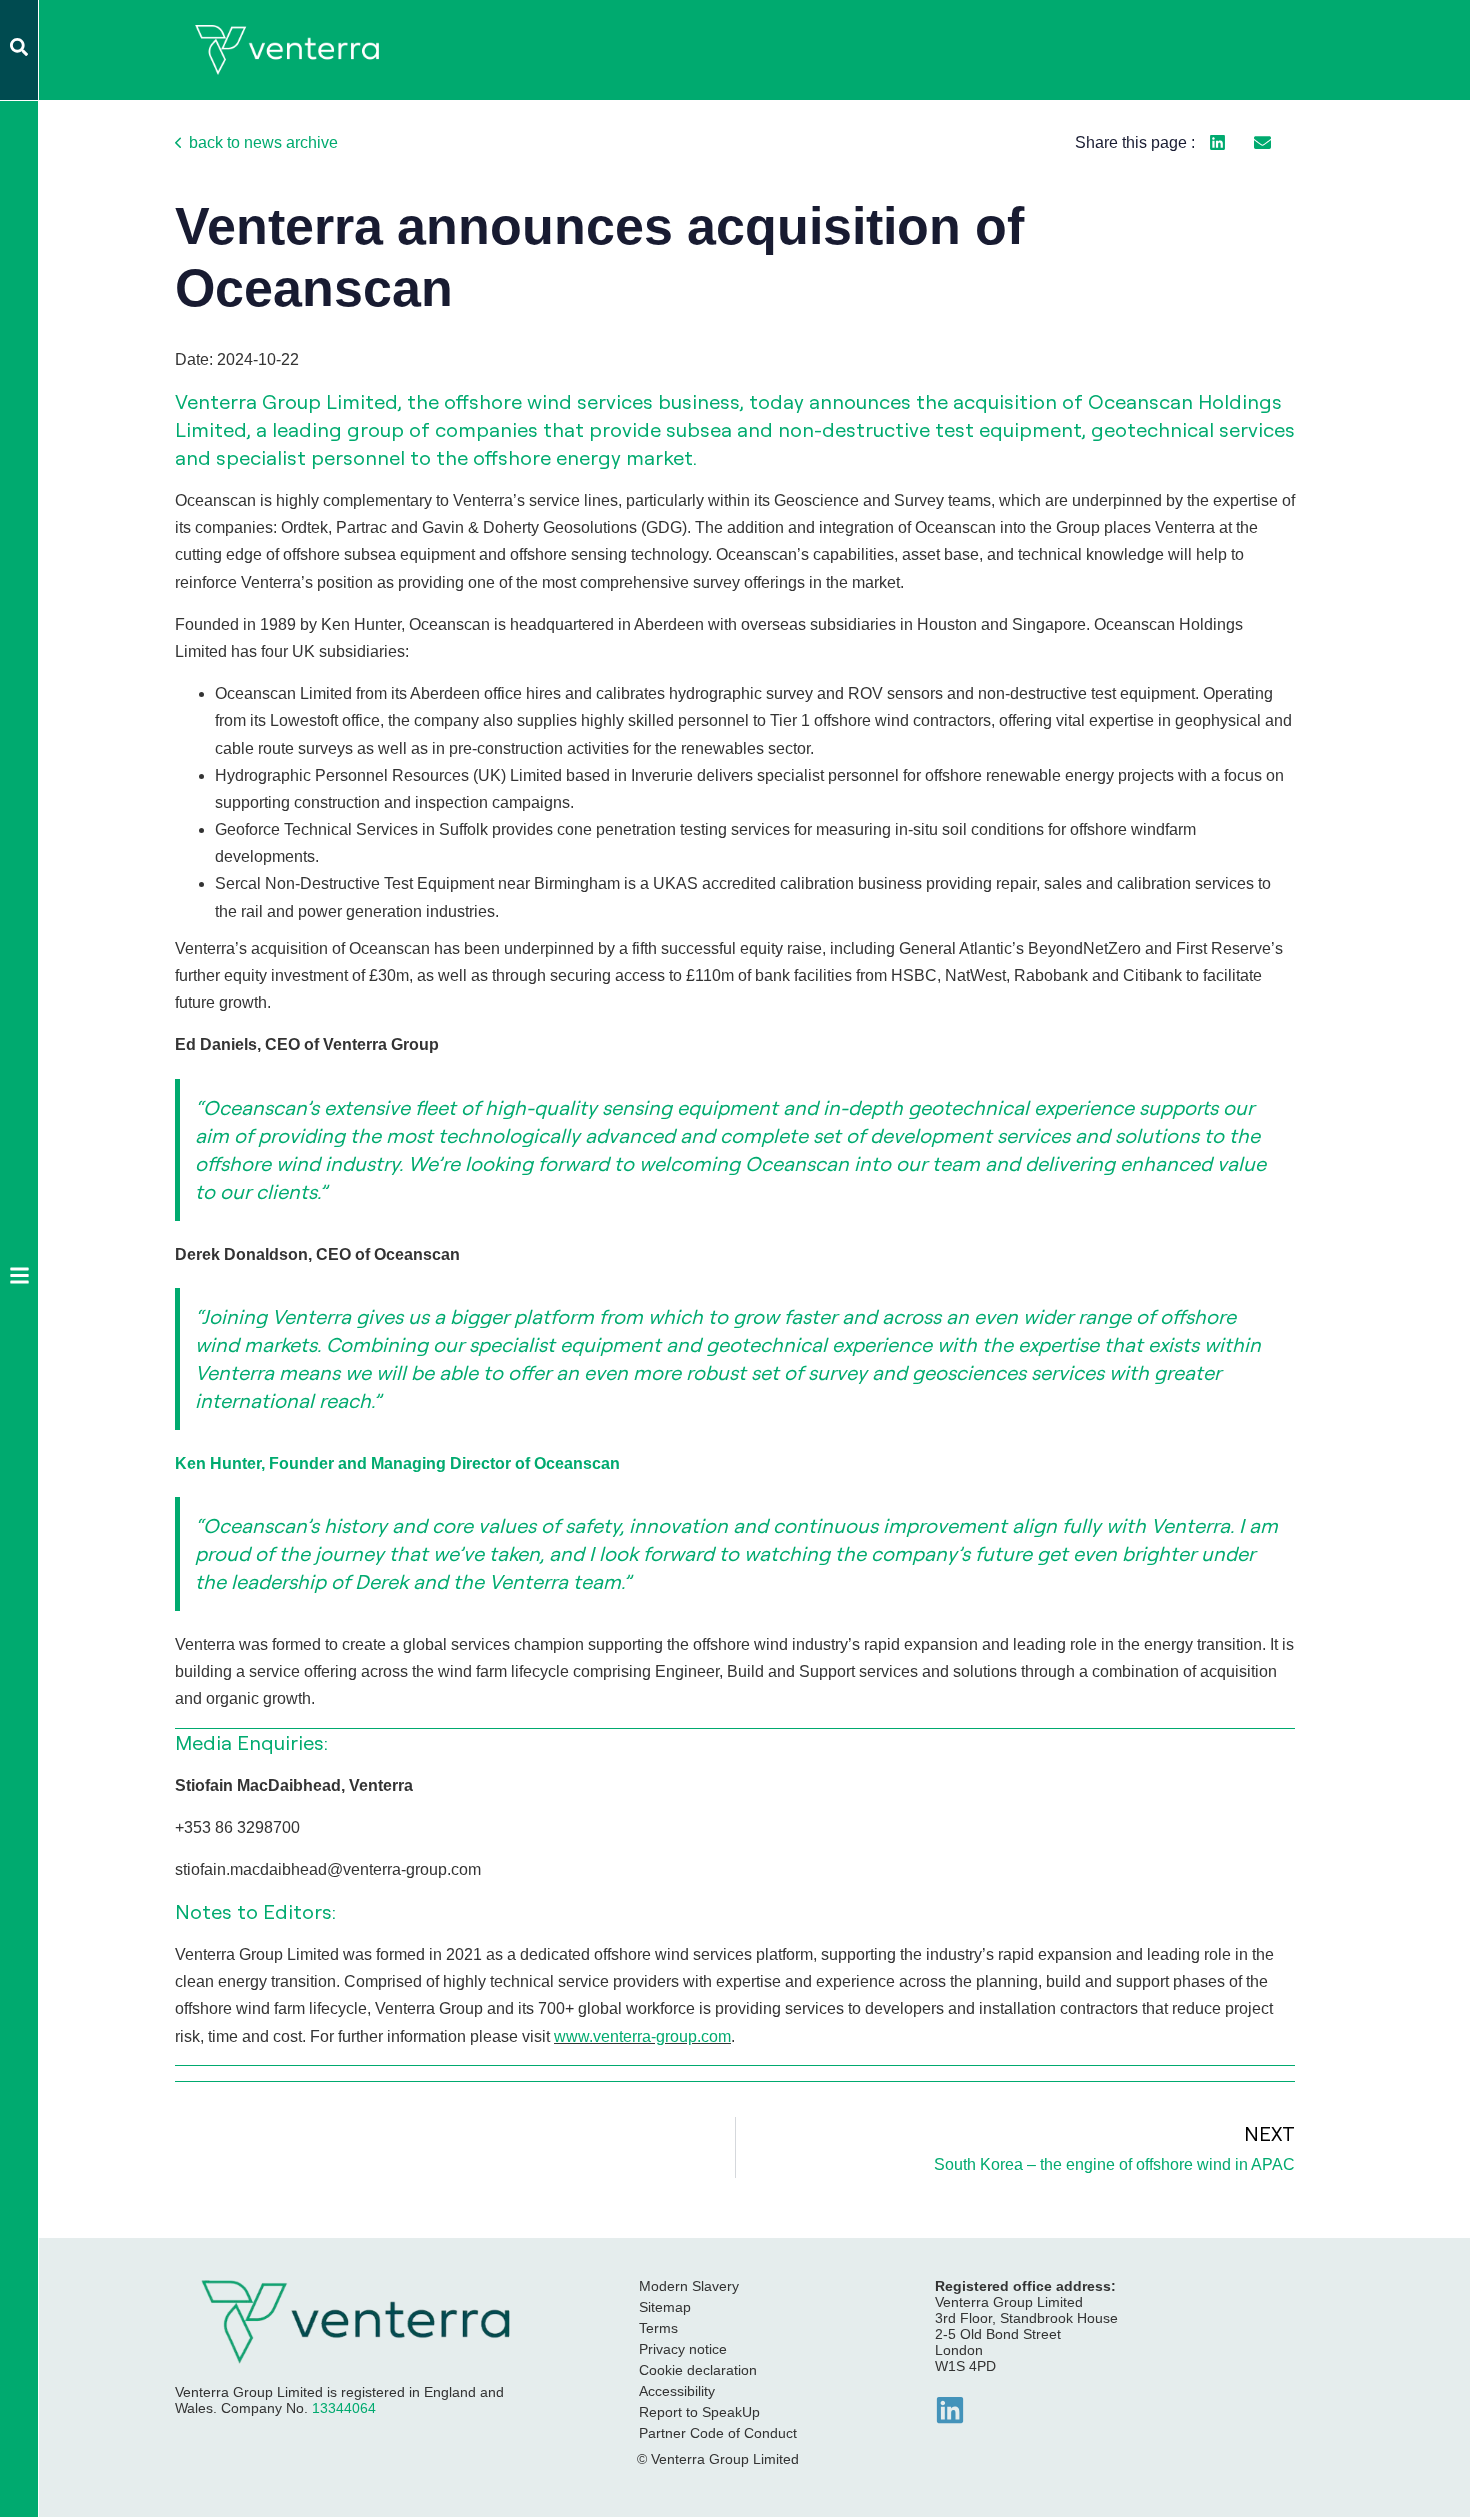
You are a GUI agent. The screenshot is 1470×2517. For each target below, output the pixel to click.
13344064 (344, 2408)
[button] (1217, 142)
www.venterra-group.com (642, 2036)
